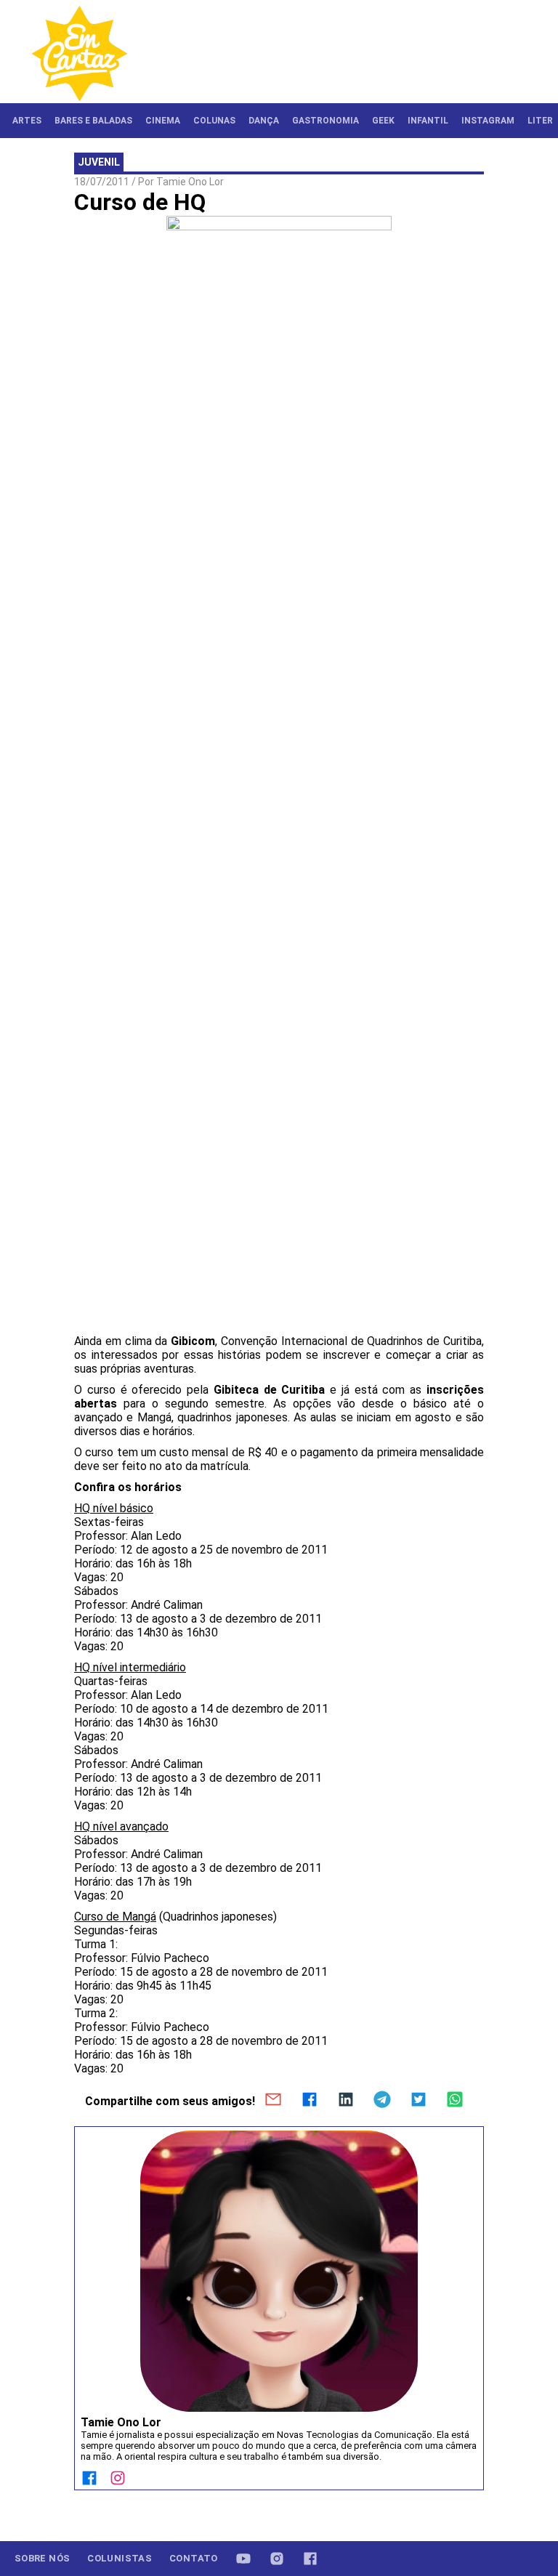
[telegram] (382, 2101)
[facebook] (310, 2101)
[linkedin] (346, 2101)
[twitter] (418, 2101)
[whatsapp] (455, 2101)
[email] (273, 2101)
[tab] (27, 121)
